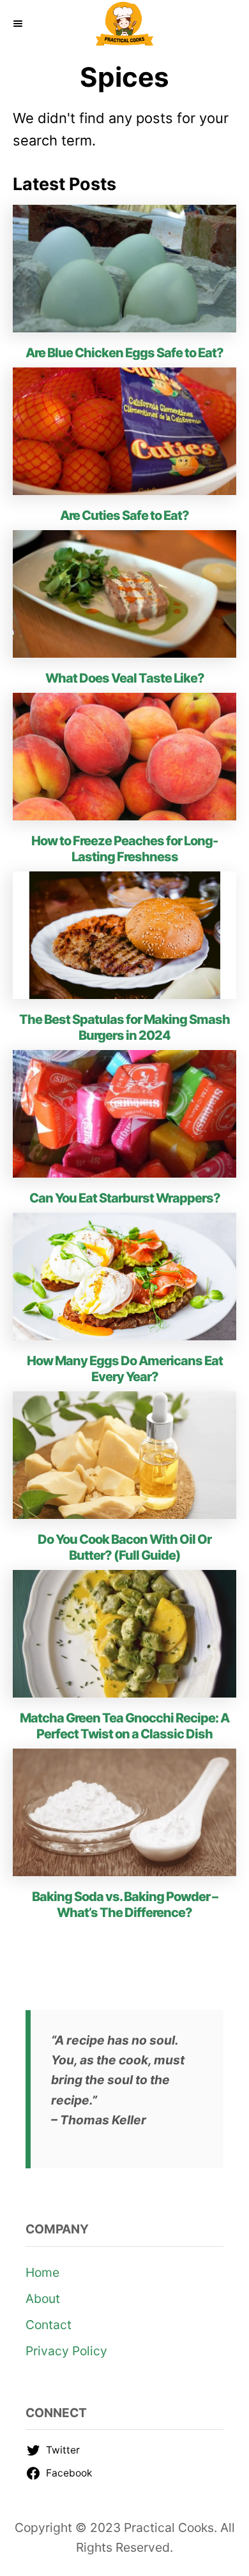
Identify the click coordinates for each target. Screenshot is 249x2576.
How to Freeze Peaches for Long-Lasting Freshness (124, 849)
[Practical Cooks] (124, 24)
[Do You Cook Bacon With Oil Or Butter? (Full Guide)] (124, 1455)
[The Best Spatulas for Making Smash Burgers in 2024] (124, 935)
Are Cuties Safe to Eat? (124, 515)
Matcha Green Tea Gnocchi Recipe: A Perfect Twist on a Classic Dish (124, 1726)
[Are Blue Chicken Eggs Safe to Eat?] (124, 269)
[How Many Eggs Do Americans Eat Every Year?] (124, 1277)
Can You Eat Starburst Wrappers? (125, 1198)
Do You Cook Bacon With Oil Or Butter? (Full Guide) (124, 1547)
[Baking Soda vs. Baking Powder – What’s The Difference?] (124, 1812)
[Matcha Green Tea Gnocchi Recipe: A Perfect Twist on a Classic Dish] (124, 1634)
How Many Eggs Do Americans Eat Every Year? (125, 1369)
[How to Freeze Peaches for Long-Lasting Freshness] (124, 757)
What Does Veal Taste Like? (125, 678)
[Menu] (19, 24)
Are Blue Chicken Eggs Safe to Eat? (124, 353)
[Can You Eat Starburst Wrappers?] (124, 1114)
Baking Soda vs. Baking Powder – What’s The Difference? (125, 1905)
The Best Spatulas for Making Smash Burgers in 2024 (124, 1027)
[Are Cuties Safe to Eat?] (124, 431)
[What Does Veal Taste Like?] (124, 594)
